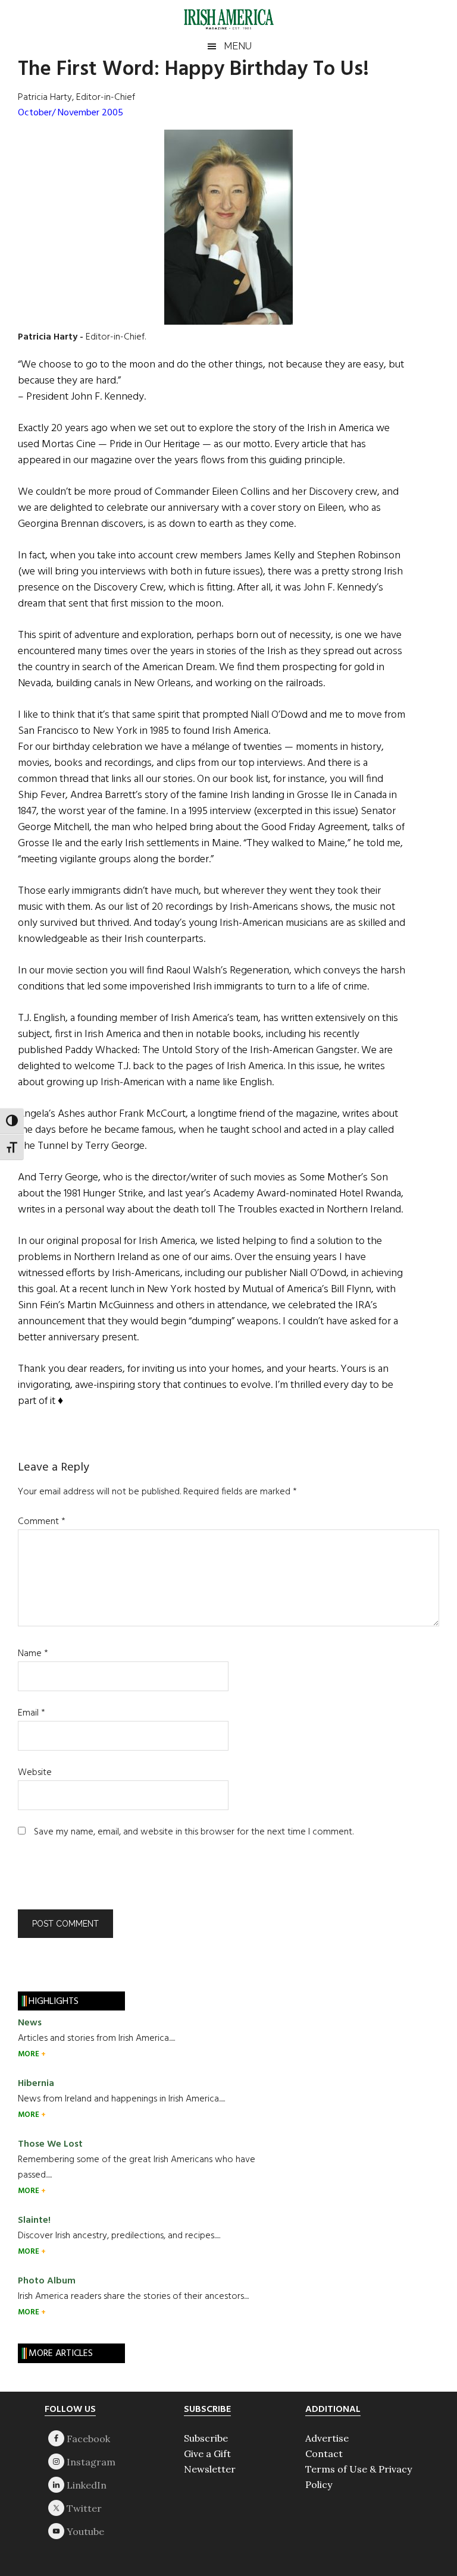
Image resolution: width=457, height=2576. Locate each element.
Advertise (327, 2438)
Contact (324, 2454)
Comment (42, 1522)
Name (33, 1654)
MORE (29, 2054)
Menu (238, 46)
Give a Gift (207, 2454)
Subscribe (206, 2438)
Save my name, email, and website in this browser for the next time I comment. (194, 1832)
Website (35, 1773)
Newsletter (210, 2469)
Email (32, 1713)
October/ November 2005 (71, 113)
